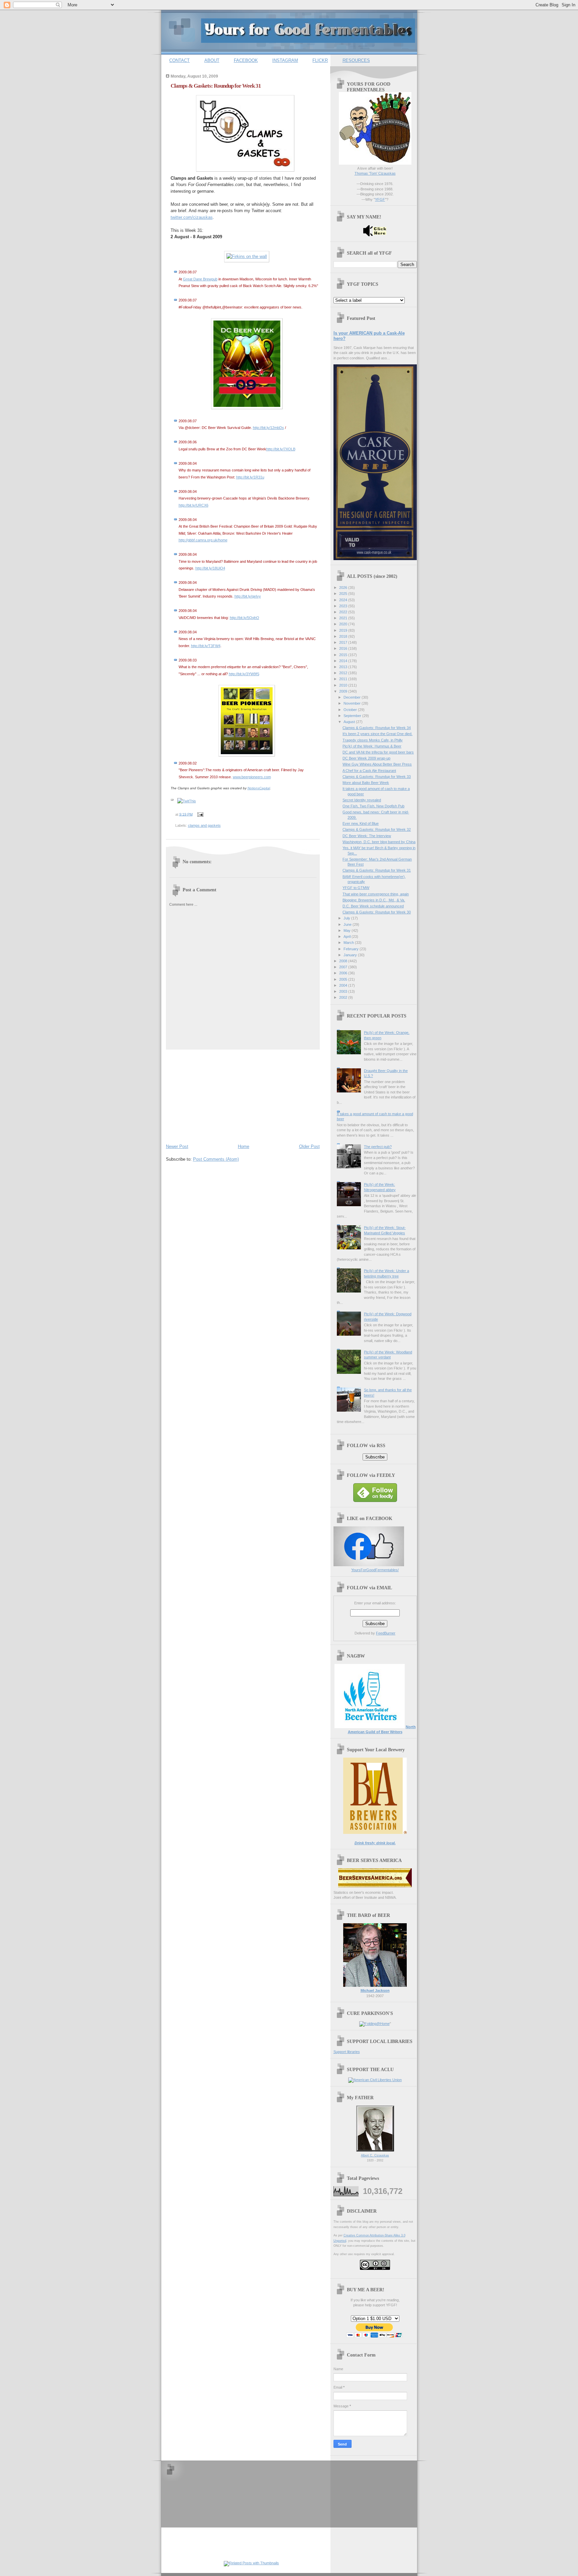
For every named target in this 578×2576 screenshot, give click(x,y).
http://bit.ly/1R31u (250, 477)
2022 (344, 612)
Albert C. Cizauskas (375, 2155)
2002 (344, 997)
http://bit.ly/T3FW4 (206, 646)
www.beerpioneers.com (252, 777)
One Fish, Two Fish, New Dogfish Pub (373, 806)
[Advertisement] (216, 1095)
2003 (344, 991)
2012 (344, 673)
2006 (344, 973)
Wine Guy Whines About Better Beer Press (377, 764)
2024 (344, 600)
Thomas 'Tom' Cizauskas (375, 173)
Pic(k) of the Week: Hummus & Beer (372, 746)
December (353, 697)
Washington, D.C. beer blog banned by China (379, 842)
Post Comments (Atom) (216, 1159)
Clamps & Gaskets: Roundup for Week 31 (216, 86)
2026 (344, 588)
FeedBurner (386, 1633)
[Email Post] (200, 814)
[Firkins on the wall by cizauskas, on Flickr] (247, 256)
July (347, 918)
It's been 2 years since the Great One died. (377, 734)
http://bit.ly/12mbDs (268, 428)
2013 (344, 667)
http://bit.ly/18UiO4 (210, 568)
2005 (344, 979)
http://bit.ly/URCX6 (194, 505)
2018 (344, 636)
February (352, 949)
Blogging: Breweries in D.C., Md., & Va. (374, 900)
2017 (344, 642)
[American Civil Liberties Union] (375, 2080)
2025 (344, 594)
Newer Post (177, 1146)
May (348, 930)
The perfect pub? (378, 1147)
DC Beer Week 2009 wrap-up (366, 758)
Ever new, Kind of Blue (361, 823)
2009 (344, 691)
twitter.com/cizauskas (192, 217)
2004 (344, 985)
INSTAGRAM (285, 60)
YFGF (380, 199)
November (353, 703)
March (349, 943)
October (351, 710)
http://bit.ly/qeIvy (248, 596)
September (353, 716)
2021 (344, 618)
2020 (344, 624)
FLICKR (320, 60)
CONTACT (179, 60)
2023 (344, 606)
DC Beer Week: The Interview (367, 836)
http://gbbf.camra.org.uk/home (203, 540)
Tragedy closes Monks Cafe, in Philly (373, 740)
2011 (344, 679)
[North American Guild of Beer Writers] (370, 1727)
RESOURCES (356, 60)
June (348, 924)
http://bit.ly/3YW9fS (244, 674)
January (351, 955)
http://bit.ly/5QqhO (245, 618)
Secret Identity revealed (362, 800)
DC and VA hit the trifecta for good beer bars (378, 752)
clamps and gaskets (204, 825)
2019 (344, 630)
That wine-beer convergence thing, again (376, 894)
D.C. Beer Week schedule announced (373, 906)
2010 (344, 685)
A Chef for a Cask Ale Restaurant (369, 771)
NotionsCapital (259, 788)
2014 (344, 661)
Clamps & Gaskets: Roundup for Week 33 (377, 777)
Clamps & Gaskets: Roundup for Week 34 (377, 728)
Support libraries (347, 2052)
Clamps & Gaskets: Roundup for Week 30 (377, 912)
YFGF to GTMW (356, 888)
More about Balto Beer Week (366, 783)
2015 (344, 655)
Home (244, 1146)
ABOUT (212, 60)
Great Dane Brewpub (200, 279)
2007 (344, 967)
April (348, 937)
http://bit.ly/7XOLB (281, 449)
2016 (344, 648)
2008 (344, 961)
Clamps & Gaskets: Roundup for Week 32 (377, 829)
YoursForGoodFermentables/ (375, 1570)
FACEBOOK (246, 60)
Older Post (309, 1146)
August (350, 722)
